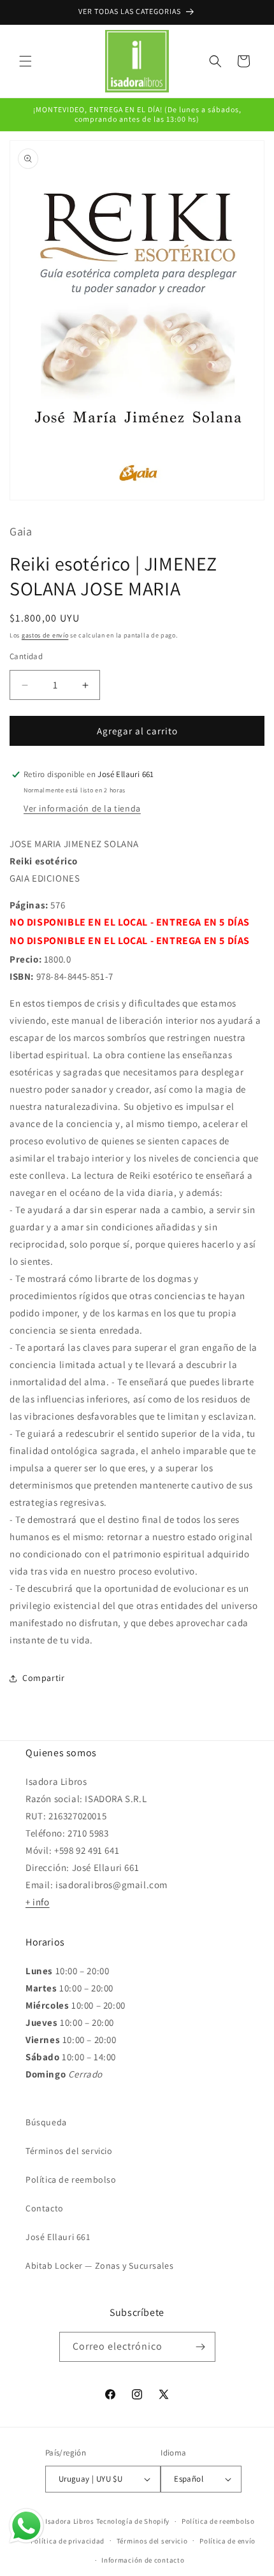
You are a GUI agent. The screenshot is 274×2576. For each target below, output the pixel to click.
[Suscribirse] (201, 2347)
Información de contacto (143, 2560)
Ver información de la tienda (82, 808)
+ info (38, 1902)
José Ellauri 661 (58, 2237)
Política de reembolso (71, 2179)
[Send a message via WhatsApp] (26, 2526)
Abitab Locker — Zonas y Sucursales (99, 2266)
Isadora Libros (70, 2521)
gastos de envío (45, 635)
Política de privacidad (68, 2541)
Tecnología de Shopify (133, 2521)
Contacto (45, 2208)
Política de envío (227, 2541)
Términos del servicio (69, 2151)
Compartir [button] (43, 1678)
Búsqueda (46, 2122)
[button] (25, 61)
